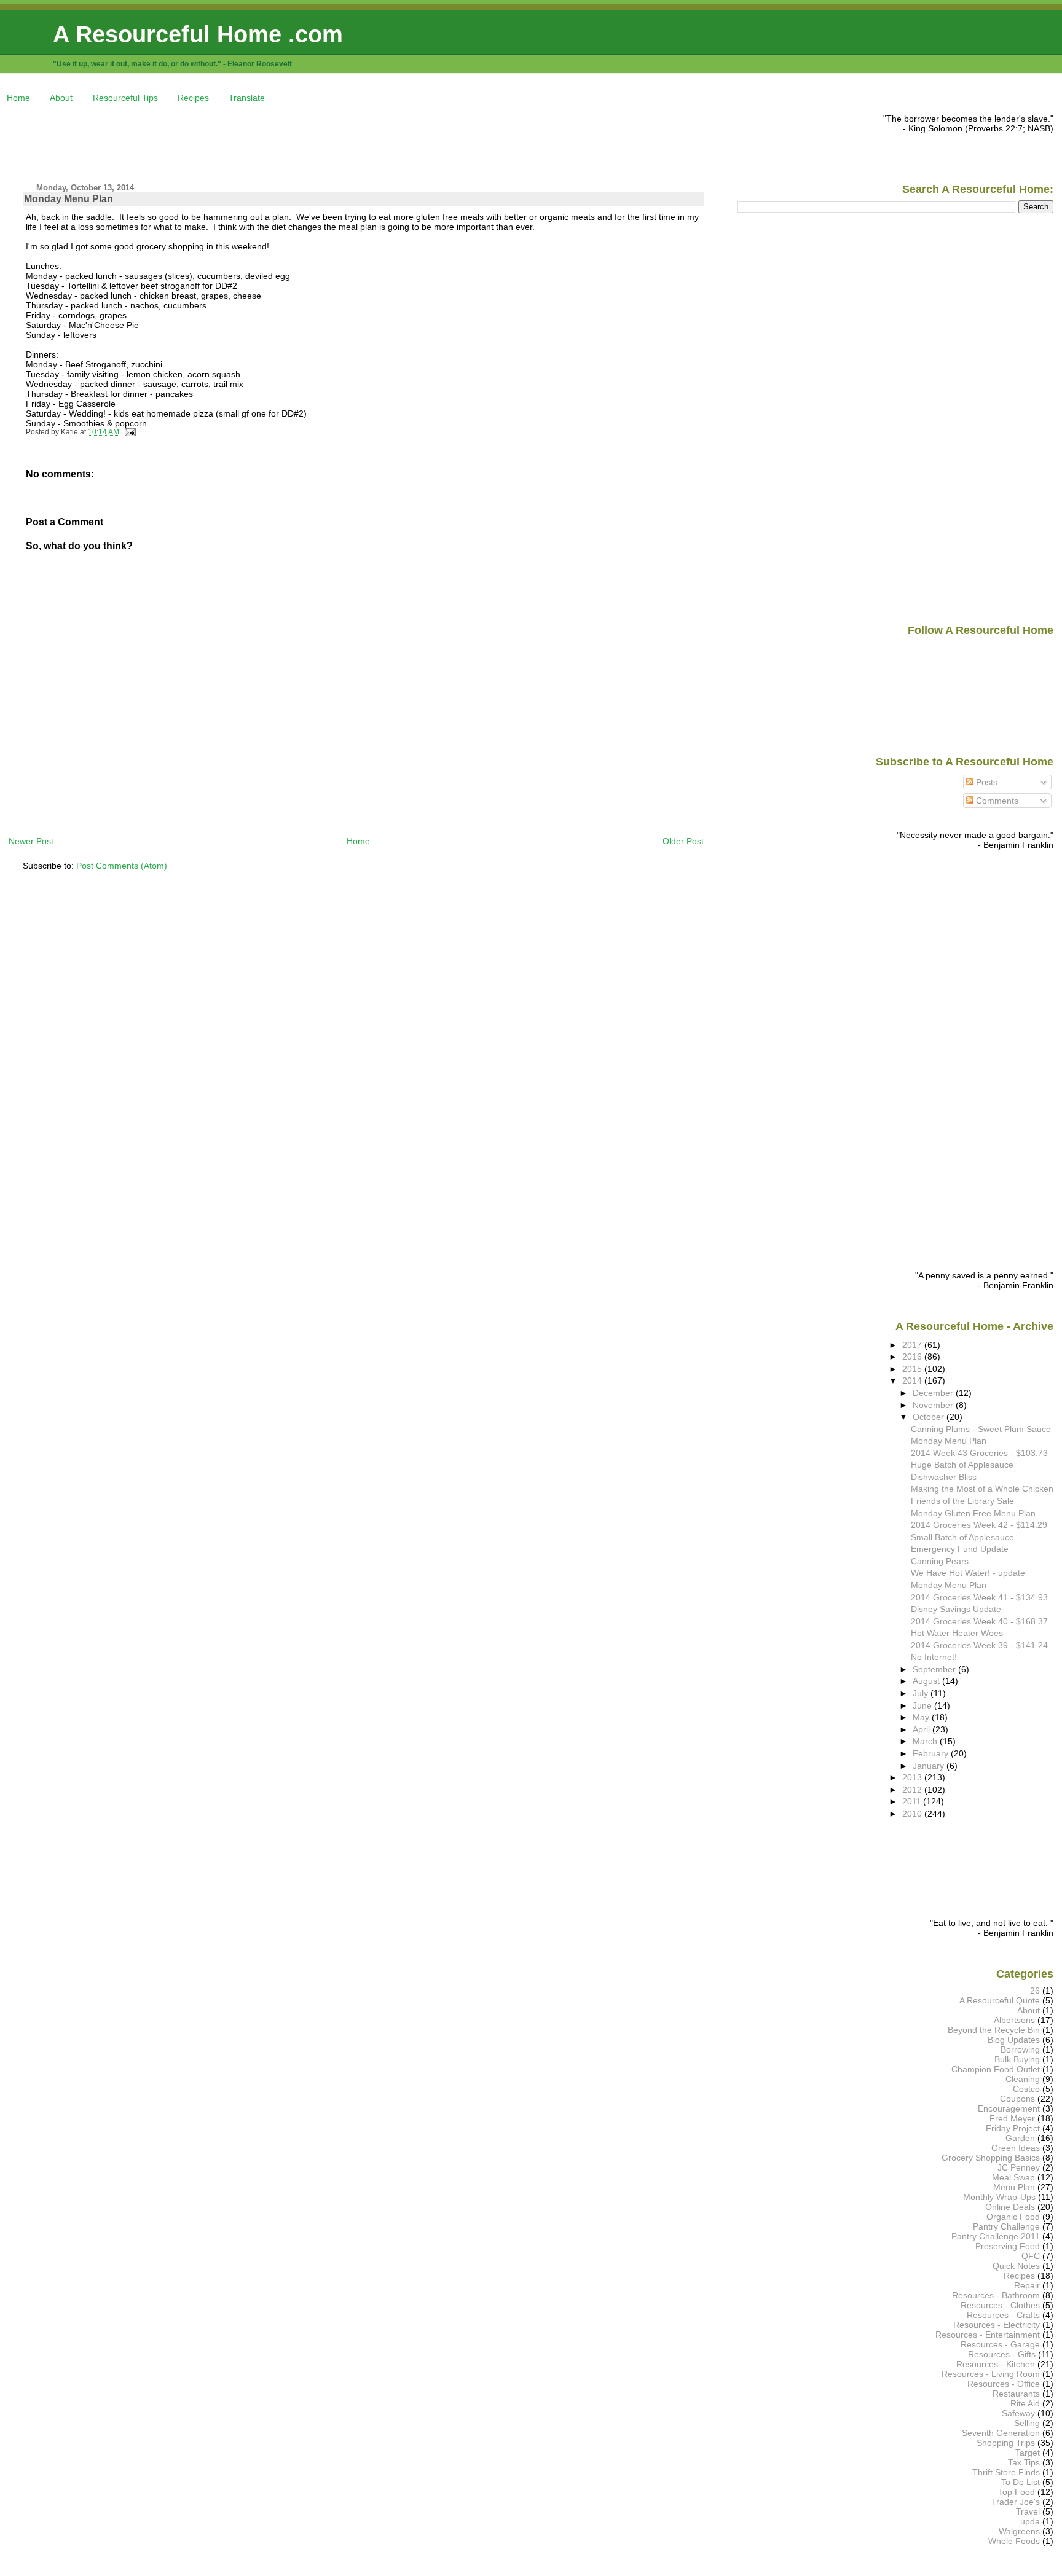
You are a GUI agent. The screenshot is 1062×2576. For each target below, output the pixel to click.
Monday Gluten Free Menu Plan (973, 1513)
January (930, 1766)
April (922, 1729)
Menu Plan (1014, 2187)
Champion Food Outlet (996, 2069)
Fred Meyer (1012, 2118)
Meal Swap (1013, 2177)
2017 (913, 1345)
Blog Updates (1014, 2040)
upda (1030, 2521)
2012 (913, 1790)
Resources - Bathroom (996, 2295)
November (934, 1405)
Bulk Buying (1017, 2059)
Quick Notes (1016, 2266)
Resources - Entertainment (988, 2335)
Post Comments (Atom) (122, 866)
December (934, 1393)
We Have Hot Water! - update (968, 1573)
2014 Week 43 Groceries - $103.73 (979, 1453)
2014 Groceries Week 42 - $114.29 (979, 1525)
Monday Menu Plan (69, 199)
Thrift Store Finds (1006, 2472)
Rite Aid (1025, 2403)
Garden (1020, 2138)
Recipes (193, 98)
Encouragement (1009, 2108)
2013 (913, 1777)
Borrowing (1020, 2049)
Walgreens (1019, 2531)
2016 (913, 1357)
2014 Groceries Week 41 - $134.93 (979, 1597)
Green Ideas (1016, 2148)
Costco (1026, 2089)
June (923, 1705)
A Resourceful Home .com (198, 34)
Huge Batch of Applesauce (962, 1465)
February (932, 1753)
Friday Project (1013, 2128)
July (922, 1693)
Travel (1028, 2511)
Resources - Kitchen (996, 2364)
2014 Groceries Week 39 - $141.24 (979, 1645)
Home (18, 98)
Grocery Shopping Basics (991, 2158)
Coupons (1017, 2099)
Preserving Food (1008, 2246)
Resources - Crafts (1003, 2315)
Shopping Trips (1006, 2443)
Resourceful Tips (125, 98)
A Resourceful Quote (1000, 2000)
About (61, 98)
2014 (913, 1380)
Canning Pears (940, 1561)
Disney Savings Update (956, 1609)
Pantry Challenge (1006, 2226)
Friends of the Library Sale (962, 1501)
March (926, 1741)
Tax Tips (1024, 2462)
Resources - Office (1004, 2384)
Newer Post (31, 841)
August (927, 1681)
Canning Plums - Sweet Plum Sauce (981, 1429)
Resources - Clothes (1000, 2305)
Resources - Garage (1000, 2344)
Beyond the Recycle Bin (994, 2030)
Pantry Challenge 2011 (996, 2236)
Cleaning (1023, 2079)
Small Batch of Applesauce (962, 1537)
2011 (913, 1801)
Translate (247, 98)
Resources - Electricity (997, 2325)
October (930, 1417)
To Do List (1021, 2482)
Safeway (1018, 2413)
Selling (1027, 2423)
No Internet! (934, 1657)
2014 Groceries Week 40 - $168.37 (979, 1621)
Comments (996, 801)
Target (1028, 2453)
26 (1035, 1991)
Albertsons (1014, 2020)
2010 (913, 1814)
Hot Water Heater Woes (957, 1633)
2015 (913, 1369)
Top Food (1017, 2492)
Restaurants (1016, 2394)
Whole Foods (1014, 2541)
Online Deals (1010, 2207)
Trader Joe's (1016, 2502)
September (935, 1669)
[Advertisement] (232, 141)
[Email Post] (128, 432)
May (922, 1717)
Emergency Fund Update (960, 1549)
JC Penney (1019, 2167)
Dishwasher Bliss (944, 1477)
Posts (985, 782)
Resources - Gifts (1002, 2354)
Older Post (683, 841)
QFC (1031, 2256)
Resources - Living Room (991, 2374)
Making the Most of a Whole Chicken (982, 1489)
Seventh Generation (1001, 2433)
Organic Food (1013, 2217)
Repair (1027, 2285)
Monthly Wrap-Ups (999, 2197)
